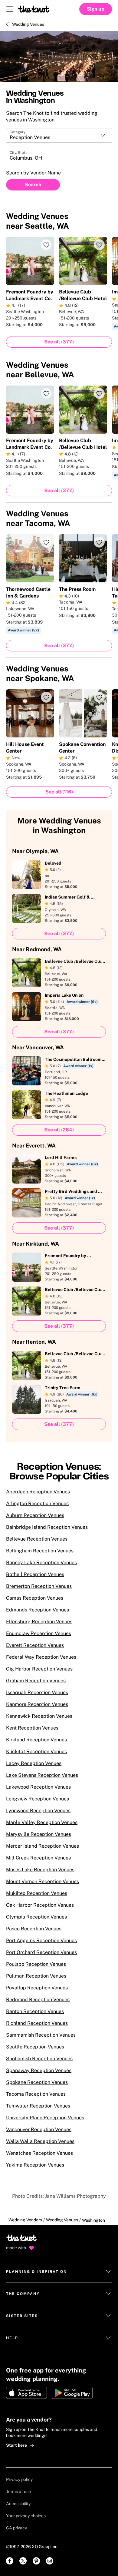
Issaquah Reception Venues (37, 1692)
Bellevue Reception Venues (37, 1539)
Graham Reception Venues (36, 1681)
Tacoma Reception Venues (36, 2094)
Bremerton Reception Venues (39, 1586)
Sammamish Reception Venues (41, 2035)
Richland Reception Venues (37, 2023)
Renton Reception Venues (35, 2011)
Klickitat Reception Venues (36, 1752)
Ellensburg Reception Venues (39, 1622)
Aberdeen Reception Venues (38, 1492)
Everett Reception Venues (35, 1645)
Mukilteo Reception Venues (37, 1893)
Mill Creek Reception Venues (38, 1858)
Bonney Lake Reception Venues (41, 1563)
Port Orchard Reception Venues (41, 1952)
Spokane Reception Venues (37, 2082)
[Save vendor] (46, 245)
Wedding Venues (28, 24)
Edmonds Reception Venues (38, 1610)
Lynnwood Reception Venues (38, 1811)
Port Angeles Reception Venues (41, 1940)
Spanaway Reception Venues (39, 2070)
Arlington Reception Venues (37, 1503)
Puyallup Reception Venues (37, 1988)
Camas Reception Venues (35, 1598)
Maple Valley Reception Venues (42, 1822)
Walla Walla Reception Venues (40, 2141)
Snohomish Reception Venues (39, 2059)
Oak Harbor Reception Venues (40, 1905)
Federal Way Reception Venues (41, 1657)
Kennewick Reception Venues (39, 1716)
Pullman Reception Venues (36, 1976)
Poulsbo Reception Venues (36, 1964)
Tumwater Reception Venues (38, 2106)
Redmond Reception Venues (38, 2000)
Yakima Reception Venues (35, 2165)
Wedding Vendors (25, 2220)
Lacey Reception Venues (34, 1763)
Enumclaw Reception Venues (39, 1633)
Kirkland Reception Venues (36, 1740)
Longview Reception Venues (38, 1799)
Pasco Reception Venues (34, 1929)
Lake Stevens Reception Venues (42, 1775)
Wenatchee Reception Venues (39, 2153)
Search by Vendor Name (33, 173)
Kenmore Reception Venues (37, 1704)
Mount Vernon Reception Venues (43, 1881)
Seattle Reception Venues (35, 2047)
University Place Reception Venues (45, 2118)
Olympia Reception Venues (36, 1917)
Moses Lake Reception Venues (40, 1870)
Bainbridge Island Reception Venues (47, 1527)
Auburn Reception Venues (35, 1515)
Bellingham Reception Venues (40, 1551)
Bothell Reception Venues (35, 1574)
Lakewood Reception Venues (38, 1787)
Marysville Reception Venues (39, 1834)
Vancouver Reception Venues (39, 2129)
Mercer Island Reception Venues (43, 1846)
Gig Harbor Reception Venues (39, 1669)
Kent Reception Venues (32, 1728)
